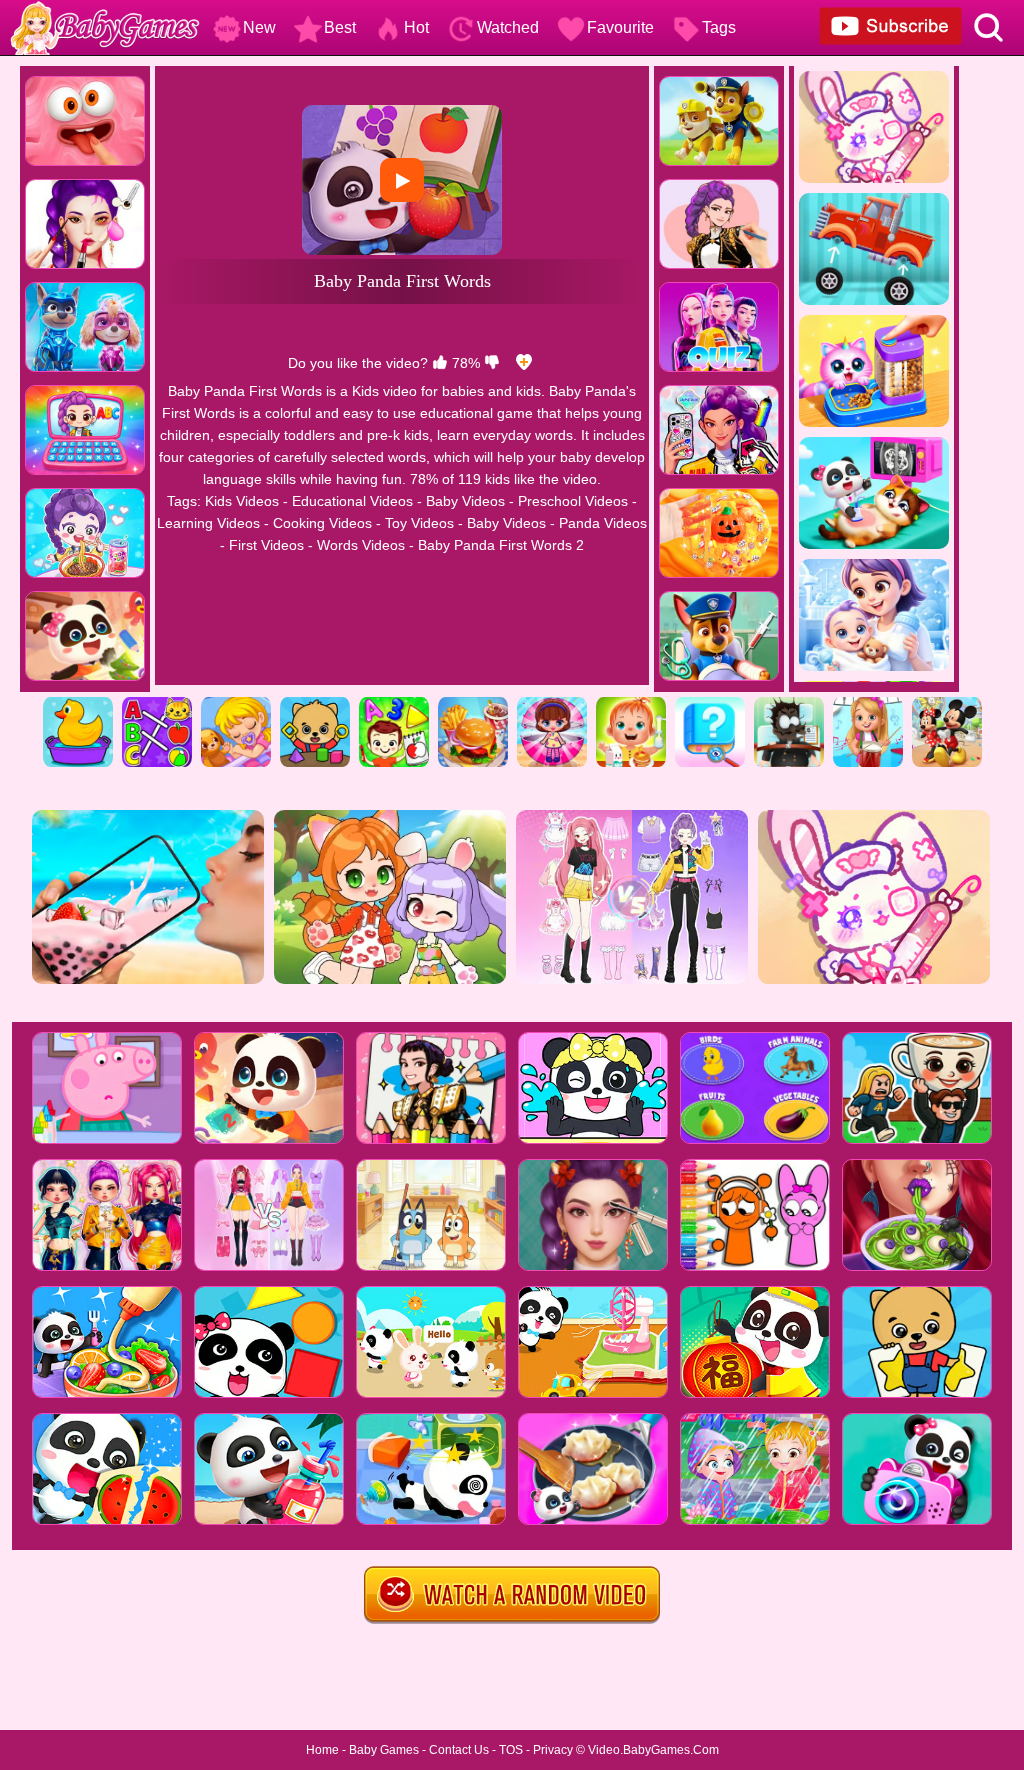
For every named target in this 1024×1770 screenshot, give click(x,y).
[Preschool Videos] (315, 704)
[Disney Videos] (947, 704)
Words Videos (361, 545)
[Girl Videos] (868, 704)
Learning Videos (208, 523)
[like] (440, 363)
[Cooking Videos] (473, 704)
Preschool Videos (573, 501)
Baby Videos (465, 501)
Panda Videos (603, 523)
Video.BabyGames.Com (653, 1750)
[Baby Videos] (236, 704)
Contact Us (459, 1750)
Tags (719, 27)
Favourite (620, 27)
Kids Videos (242, 501)
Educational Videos (352, 501)
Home (322, 1750)
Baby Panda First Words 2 (501, 545)
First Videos (266, 545)
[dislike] (492, 363)
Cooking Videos (322, 523)
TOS (511, 1750)
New (259, 27)
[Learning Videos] (394, 704)
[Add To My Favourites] (524, 363)
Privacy (553, 1750)
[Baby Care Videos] (631, 704)
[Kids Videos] (78, 704)
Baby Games (384, 1750)
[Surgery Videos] (789, 704)
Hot (416, 27)
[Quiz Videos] (710, 704)
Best (340, 27)
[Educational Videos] (157, 704)
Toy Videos (419, 523)
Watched (508, 27)
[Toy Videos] (552, 704)
